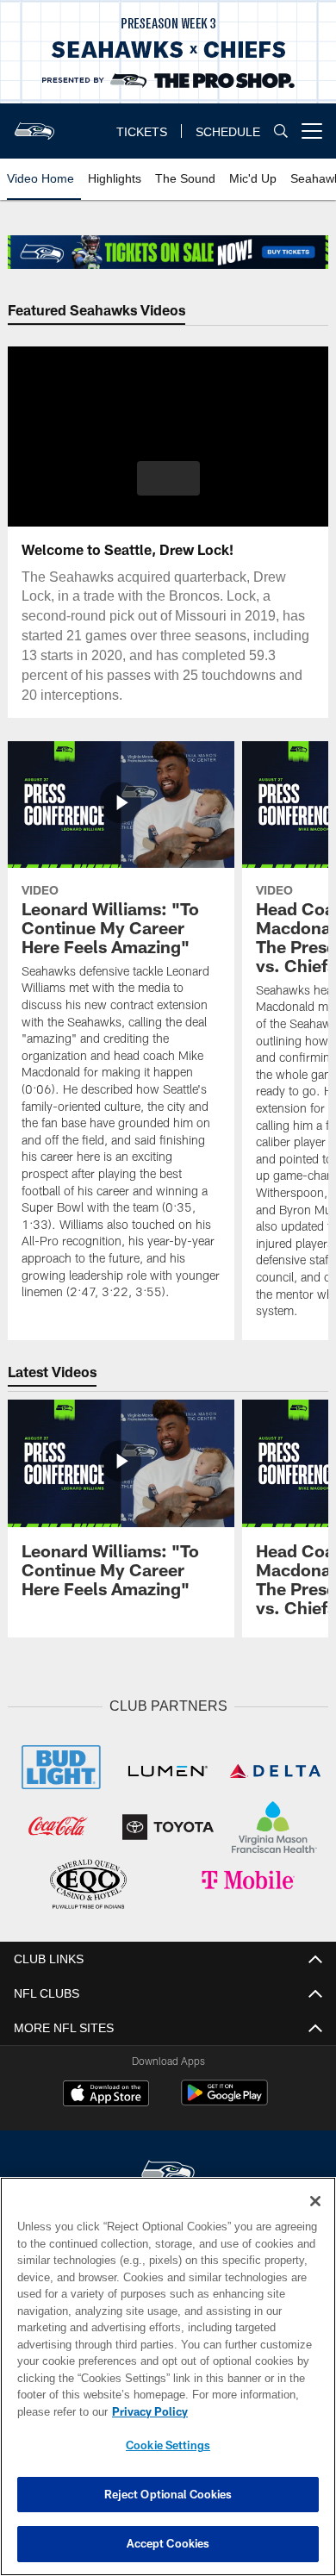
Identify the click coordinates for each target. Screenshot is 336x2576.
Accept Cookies (168, 2543)
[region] (168, 2376)
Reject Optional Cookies (168, 2494)
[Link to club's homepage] (34, 124)
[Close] (315, 2201)
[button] (168, 478)
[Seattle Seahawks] (168, 2171)
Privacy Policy (146, 2411)
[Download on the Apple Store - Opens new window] (106, 2093)
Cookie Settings (168, 2445)
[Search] (281, 131)
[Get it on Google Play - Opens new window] (224, 2099)
